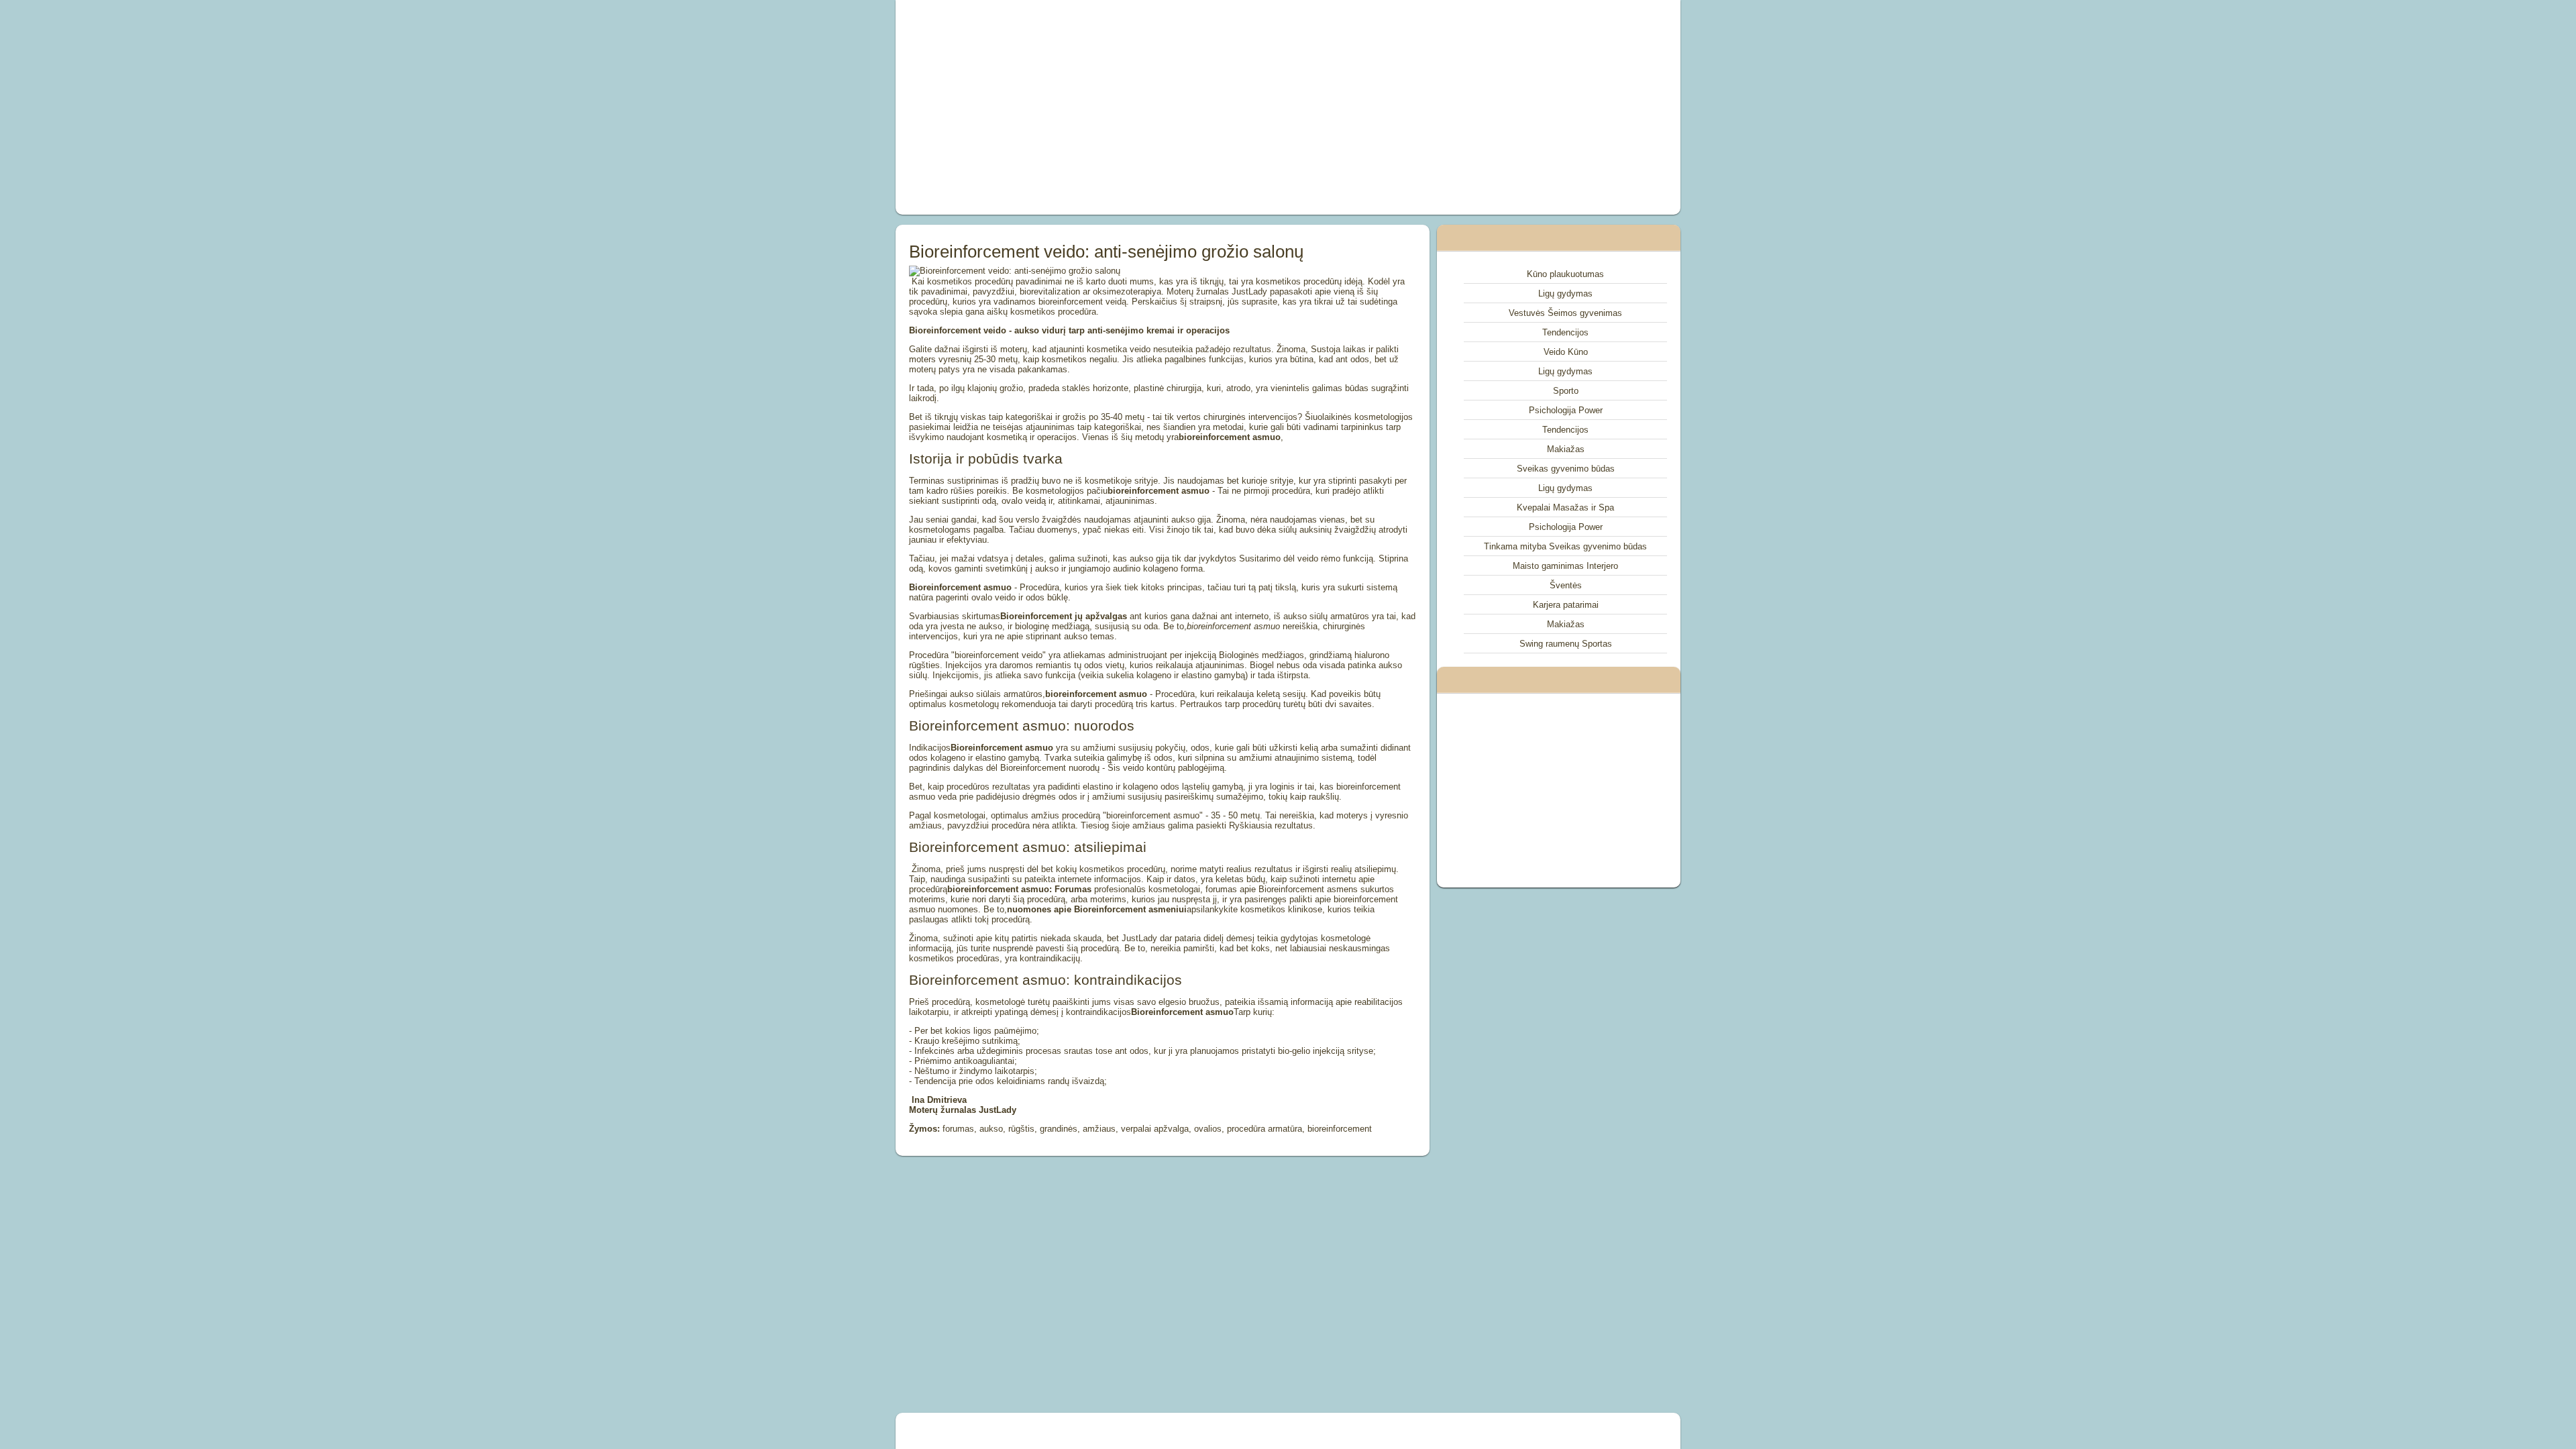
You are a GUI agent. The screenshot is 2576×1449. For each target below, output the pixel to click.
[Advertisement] (1136, 107)
